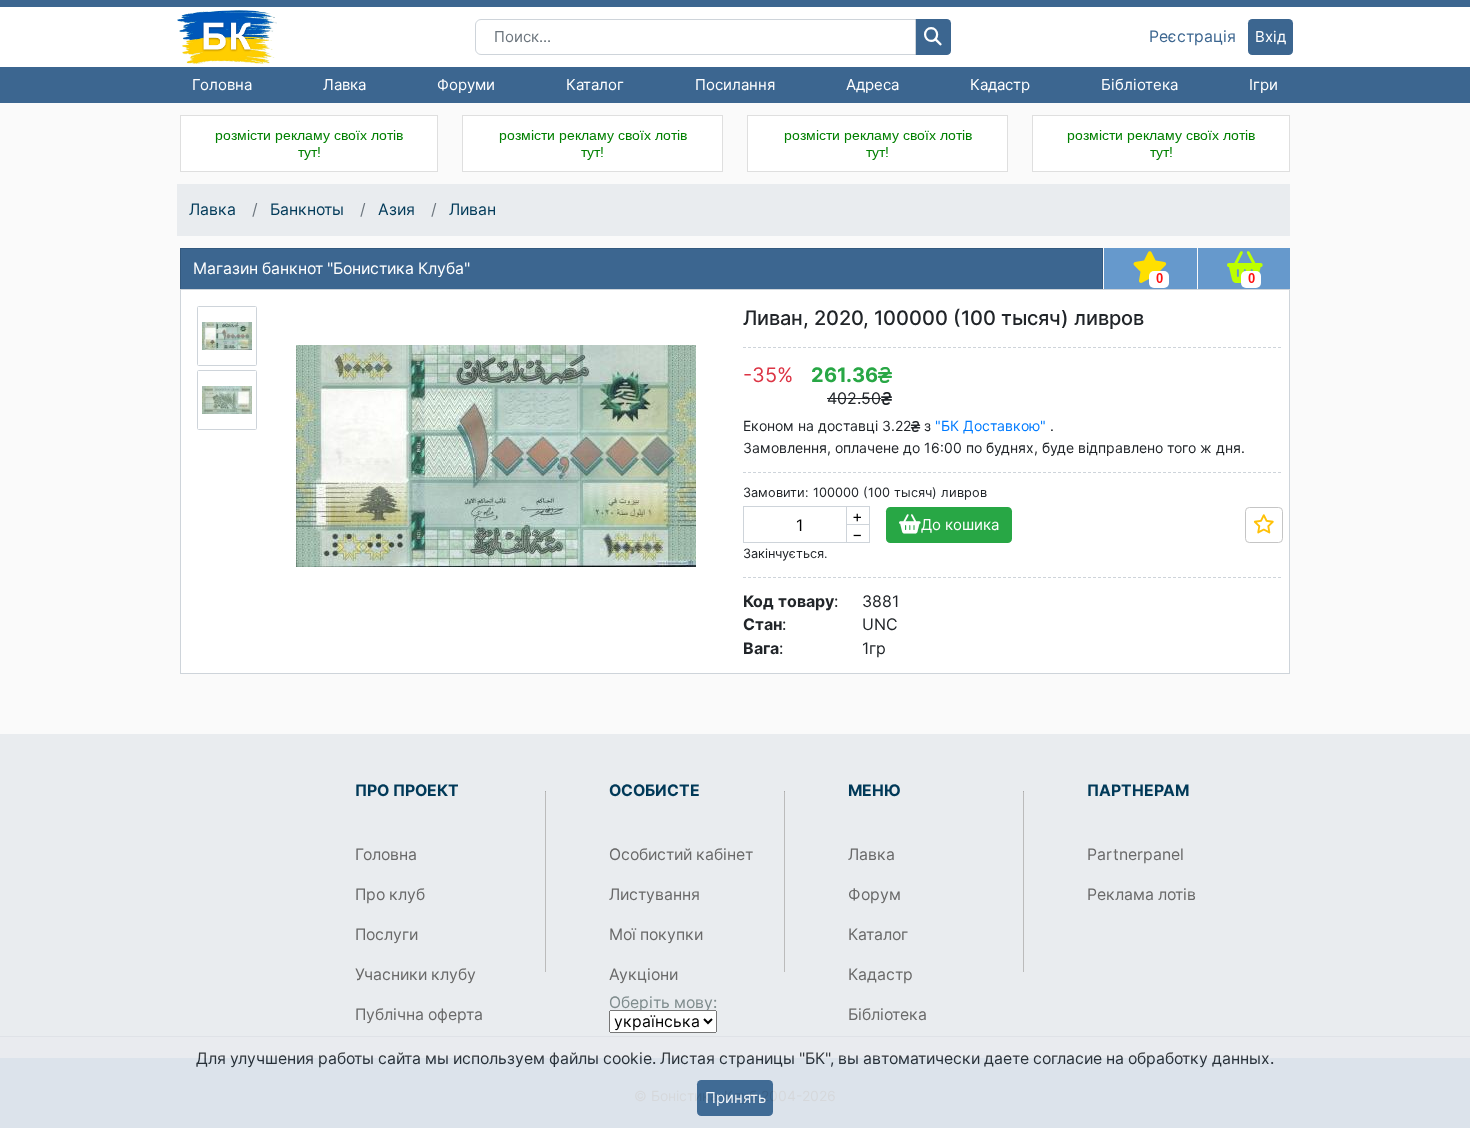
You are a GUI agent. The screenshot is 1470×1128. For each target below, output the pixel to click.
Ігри (1263, 84)
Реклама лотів (1141, 894)
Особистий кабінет (681, 854)
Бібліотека (1139, 84)
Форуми (466, 84)
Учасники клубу (415, 974)
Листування (654, 894)
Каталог (595, 84)
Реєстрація (1192, 37)
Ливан (472, 209)
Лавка (344, 84)
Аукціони (643, 974)
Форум (874, 894)
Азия (396, 209)
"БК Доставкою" (992, 425)
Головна (222, 84)
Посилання (735, 84)
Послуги (386, 934)
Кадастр (1000, 84)
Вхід (1270, 36)
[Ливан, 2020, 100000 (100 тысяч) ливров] (227, 336)
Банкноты (307, 209)
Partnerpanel (1135, 854)
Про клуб (390, 894)
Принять (735, 1097)
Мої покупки (656, 934)
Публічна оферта (419, 1014)
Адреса (872, 84)
